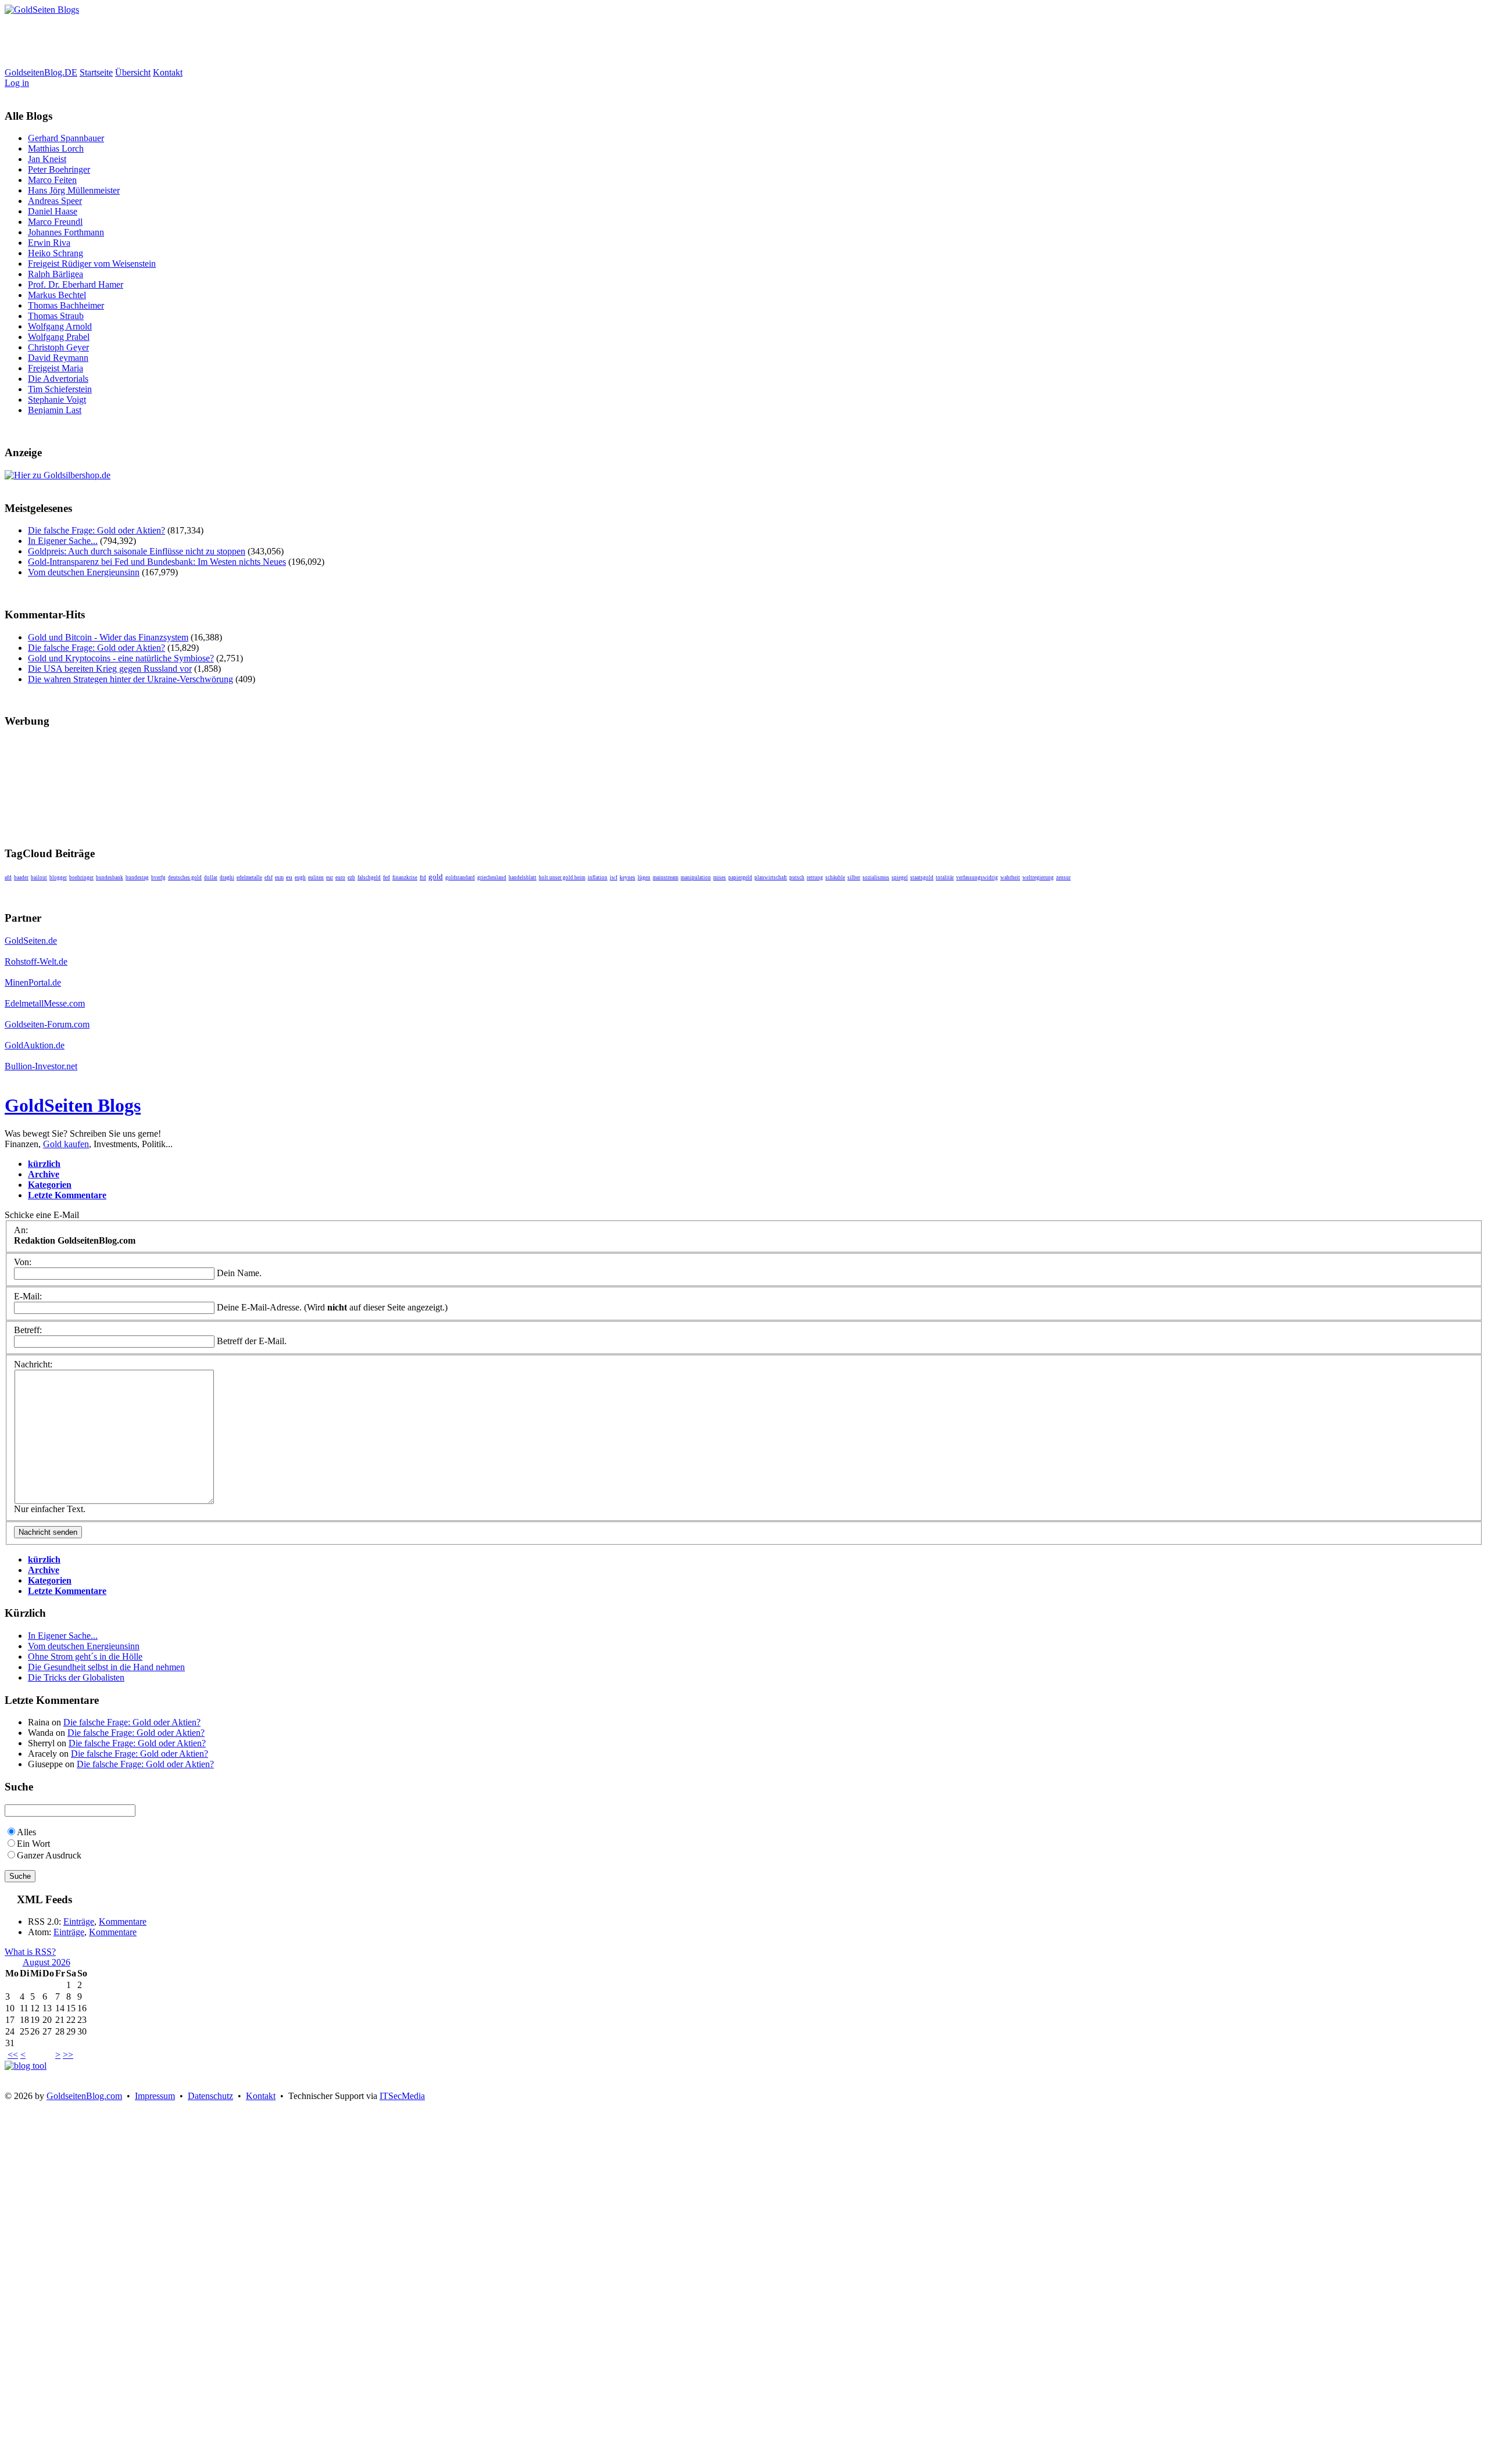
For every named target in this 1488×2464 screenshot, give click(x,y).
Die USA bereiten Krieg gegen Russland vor (110, 669)
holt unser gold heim (562, 878)
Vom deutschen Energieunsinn (84, 572)
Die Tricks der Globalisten (76, 1677)
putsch (797, 878)
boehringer (81, 878)
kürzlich (44, 1164)
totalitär (945, 878)
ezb (351, 878)
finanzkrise (405, 878)
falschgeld (369, 878)
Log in (17, 83)
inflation (598, 878)
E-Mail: (28, 1296)
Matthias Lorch (56, 148)
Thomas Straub (56, 316)
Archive (44, 1174)
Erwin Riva (49, 243)
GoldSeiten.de (31, 941)
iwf (614, 878)
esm (279, 878)
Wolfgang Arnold (60, 326)
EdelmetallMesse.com (45, 1003)
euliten (316, 878)
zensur (1063, 878)
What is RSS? (30, 1952)
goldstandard (460, 878)
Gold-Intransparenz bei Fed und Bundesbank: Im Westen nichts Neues (157, 562)
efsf (269, 878)
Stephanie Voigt (57, 400)
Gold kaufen (66, 1144)
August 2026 (46, 1962)
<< (13, 2055)
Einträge (79, 1922)
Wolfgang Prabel (59, 337)
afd (8, 878)
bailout (39, 878)
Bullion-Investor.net (41, 1066)
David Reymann (58, 358)
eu (289, 877)
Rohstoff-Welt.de (36, 961)
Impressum (155, 2096)
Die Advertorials (58, 379)
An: (21, 1230)
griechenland (492, 878)
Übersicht (133, 72)
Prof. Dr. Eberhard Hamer (76, 284)
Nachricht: (33, 1364)
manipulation (696, 878)
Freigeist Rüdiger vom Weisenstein (92, 264)
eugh (300, 878)
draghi (227, 878)
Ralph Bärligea (56, 274)
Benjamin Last (55, 410)
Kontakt (168, 72)
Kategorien (50, 1185)
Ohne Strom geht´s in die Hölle (85, 1657)
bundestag (137, 878)
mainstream (666, 878)
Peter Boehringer (59, 169)
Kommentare (123, 1922)
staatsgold (922, 878)
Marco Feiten (52, 180)
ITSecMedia (402, 2096)
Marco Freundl (55, 222)
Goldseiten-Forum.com (47, 1024)
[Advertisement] (216, 41)
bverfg (158, 878)
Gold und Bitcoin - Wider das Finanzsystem (108, 637)
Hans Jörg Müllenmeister (74, 190)
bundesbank (110, 878)
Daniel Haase (53, 211)
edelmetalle (249, 878)
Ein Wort (33, 1844)
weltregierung (1038, 878)
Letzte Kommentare (67, 1195)
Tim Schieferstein (60, 389)
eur (330, 878)
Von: (23, 1262)
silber (854, 878)
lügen (644, 878)
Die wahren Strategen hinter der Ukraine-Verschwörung (130, 679)
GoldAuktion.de (35, 1045)
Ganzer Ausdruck (49, 1855)
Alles (26, 1832)
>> (68, 2055)
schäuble (835, 878)
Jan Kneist (47, 159)
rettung (815, 878)
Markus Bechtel (57, 295)
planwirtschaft (771, 878)
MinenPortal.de (33, 982)
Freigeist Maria (56, 368)
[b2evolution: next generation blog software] (26, 2066)
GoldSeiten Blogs (73, 1105)
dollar (211, 878)
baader (21, 878)
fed (387, 878)
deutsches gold (185, 878)
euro (340, 878)
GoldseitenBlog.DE (41, 72)
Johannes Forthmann (66, 232)
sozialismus (876, 878)
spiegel (900, 878)
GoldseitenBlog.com (84, 2096)
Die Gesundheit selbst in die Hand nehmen (106, 1667)
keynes (627, 878)
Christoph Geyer (58, 347)
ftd (423, 878)
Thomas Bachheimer (66, 305)
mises (720, 878)
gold (436, 877)
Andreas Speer (55, 201)
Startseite (96, 72)
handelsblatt (523, 878)
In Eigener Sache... (63, 541)
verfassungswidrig (977, 878)
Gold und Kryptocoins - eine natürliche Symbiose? (121, 658)
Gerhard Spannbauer (66, 138)
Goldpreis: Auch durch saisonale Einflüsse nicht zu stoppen (137, 551)
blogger (58, 878)
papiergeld (740, 878)
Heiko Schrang (56, 253)
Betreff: (28, 1330)
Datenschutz (210, 2096)
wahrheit (1010, 878)
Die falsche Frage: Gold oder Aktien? (96, 530)
